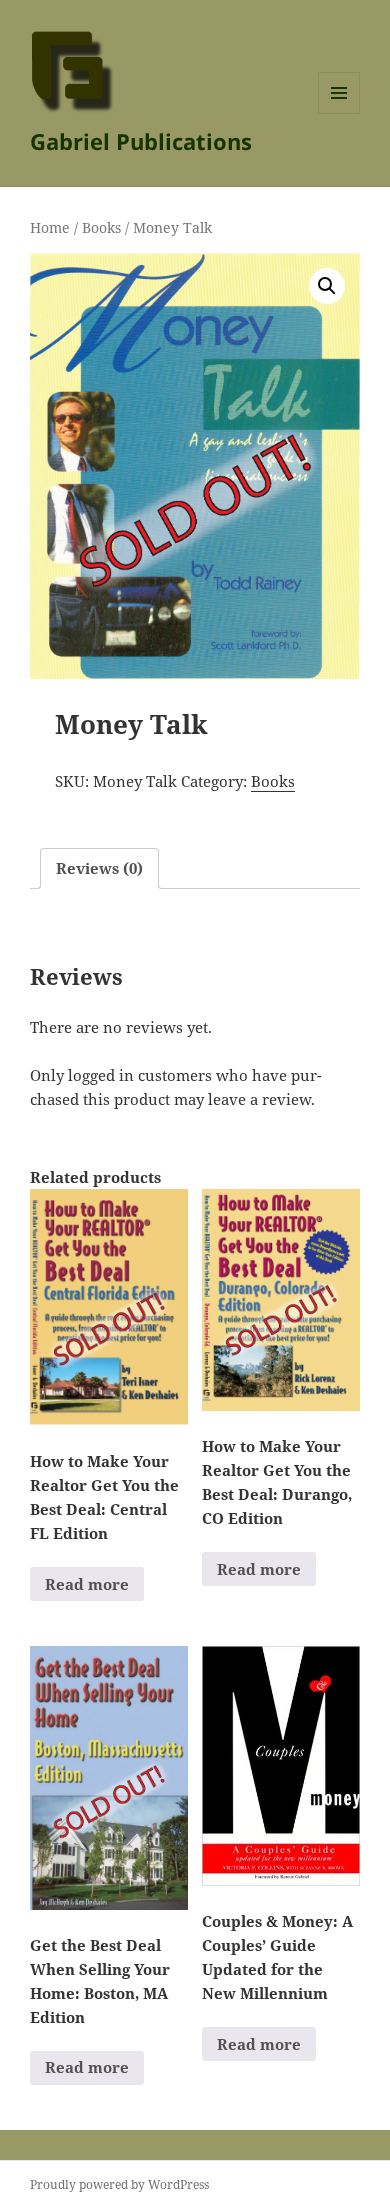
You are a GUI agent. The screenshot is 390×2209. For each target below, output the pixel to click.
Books (101, 227)
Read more (87, 1584)
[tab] (99, 868)
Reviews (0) (99, 868)
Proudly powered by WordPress (119, 2184)
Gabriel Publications (141, 141)
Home (50, 227)
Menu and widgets (339, 113)
